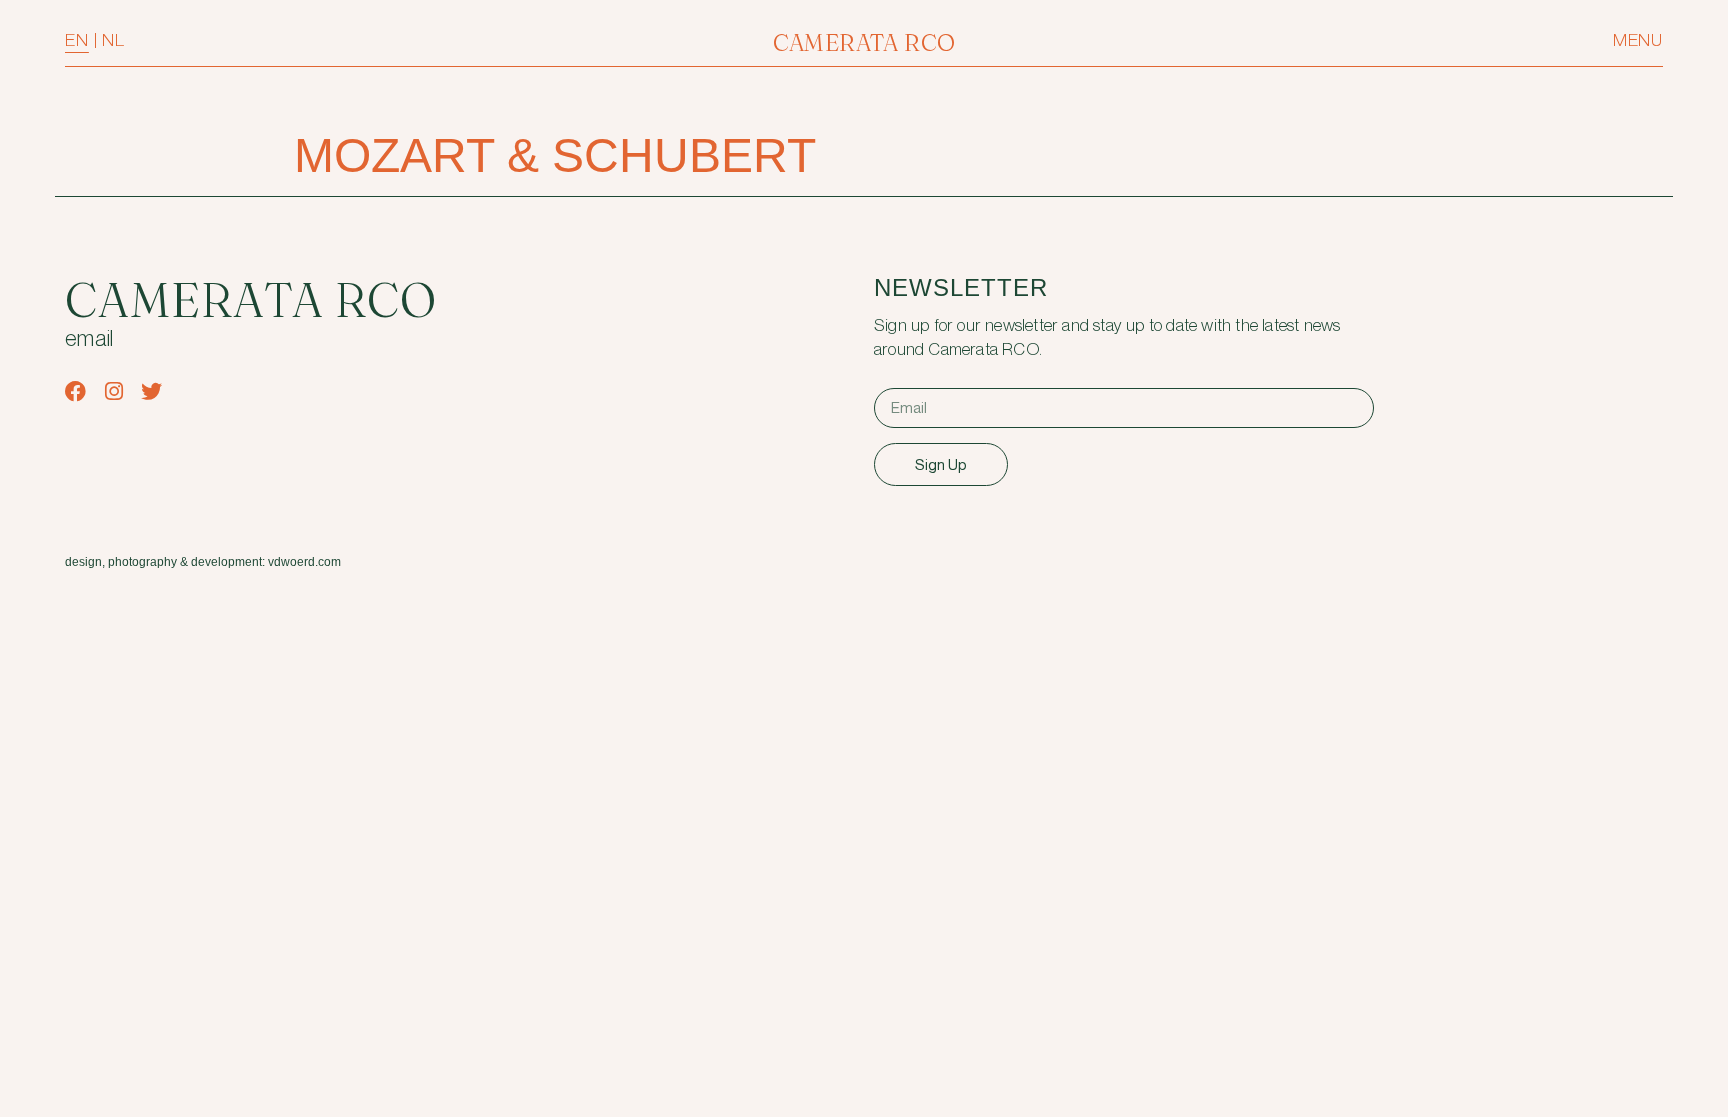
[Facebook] (75, 391)
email (89, 339)
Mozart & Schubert (555, 155)
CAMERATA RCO (864, 42)
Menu (1638, 40)
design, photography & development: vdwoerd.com (203, 562)
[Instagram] (113, 391)
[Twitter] (151, 391)
